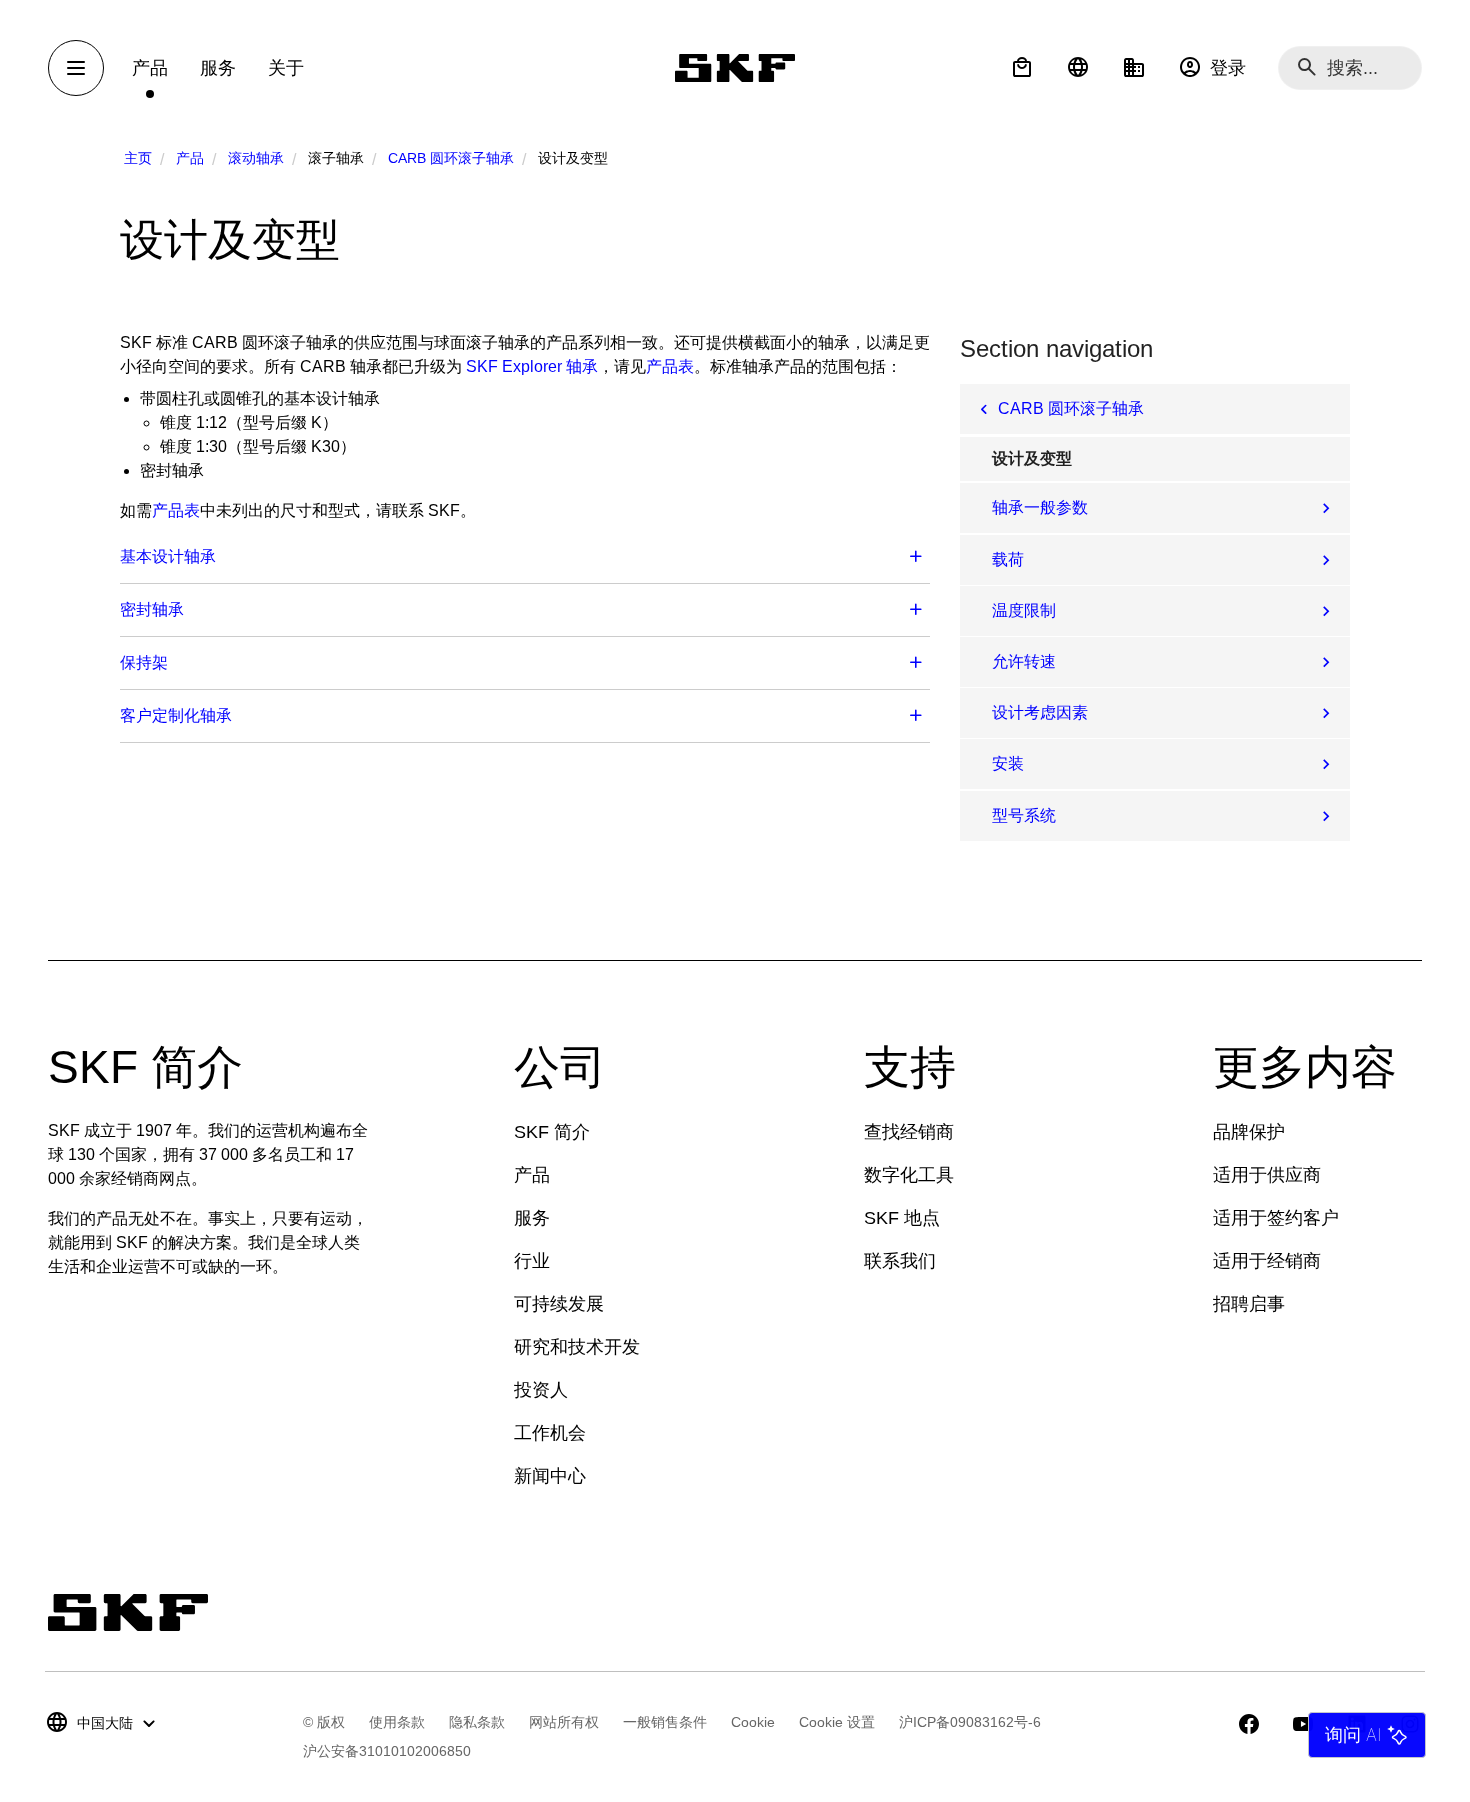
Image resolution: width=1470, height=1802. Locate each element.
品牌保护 (1249, 1132)
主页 (138, 158)
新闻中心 (550, 1476)
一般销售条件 (665, 1722)
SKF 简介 (552, 1132)
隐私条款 (477, 1722)
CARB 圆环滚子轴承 (451, 158)
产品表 (670, 366)
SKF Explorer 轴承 (532, 366)
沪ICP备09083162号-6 (970, 1722)
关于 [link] (286, 68)
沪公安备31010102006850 (387, 1751)
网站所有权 (564, 1722)
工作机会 (550, 1433)
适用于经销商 (1267, 1261)
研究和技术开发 (577, 1347)
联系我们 (900, 1261)
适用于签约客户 (1276, 1218)
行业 (532, 1261)
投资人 (541, 1390)
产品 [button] (150, 68)
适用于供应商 (1267, 1175)
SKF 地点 (902, 1218)
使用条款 (397, 1722)
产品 (190, 158)
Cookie (753, 1722)
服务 (532, 1218)
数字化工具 (909, 1175)
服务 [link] (218, 68)
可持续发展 (559, 1304)
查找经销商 (909, 1132)
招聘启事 (1249, 1304)
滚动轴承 (256, 158)
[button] (1022, 68)
